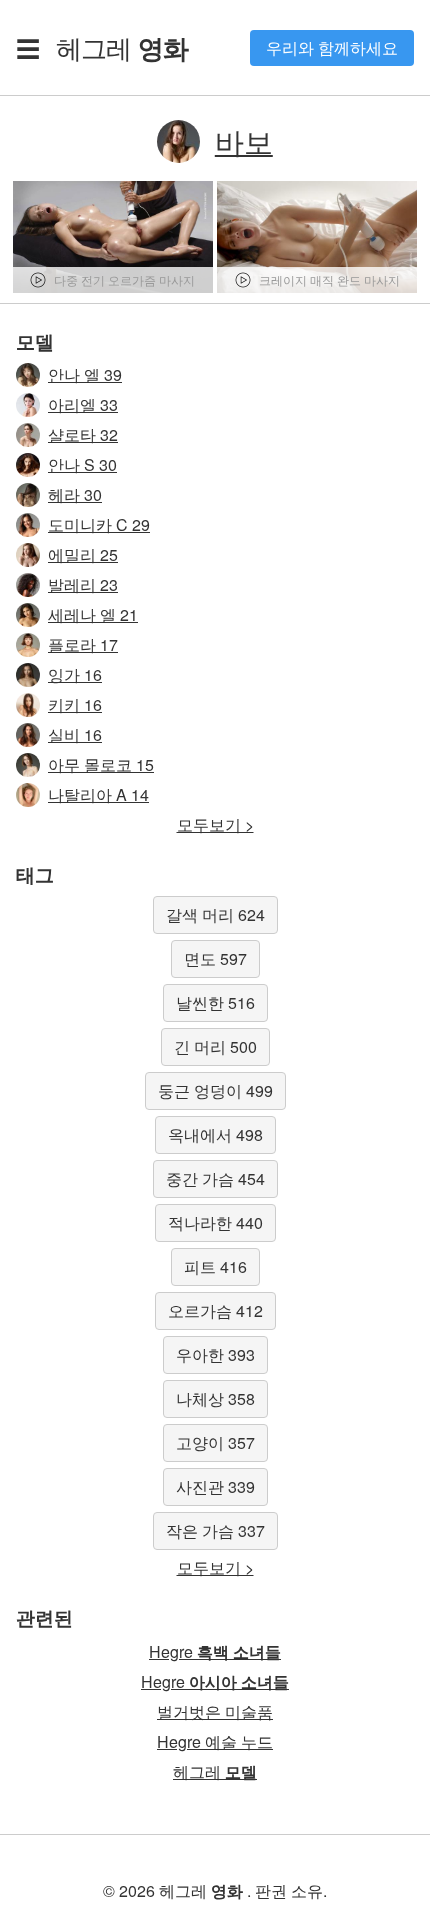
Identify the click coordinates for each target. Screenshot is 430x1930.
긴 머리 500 (215, 1046)
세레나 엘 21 (93, 614)
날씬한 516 (215, 1002)
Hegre (215, 1651)
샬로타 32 (83, 434)
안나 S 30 (82, 464)
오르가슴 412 (215, 1310)
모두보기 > (215, 824)
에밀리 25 (83, 554)
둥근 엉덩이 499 (215, 1090)
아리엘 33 (83, 404)
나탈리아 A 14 (98, 794)
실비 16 (75, 734)
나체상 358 (215, 1398)
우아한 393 (215, 1354)
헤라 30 (75, 494)
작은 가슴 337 (215, 1530)
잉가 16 (75, 674)
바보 (244, 140)
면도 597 (215, 958)
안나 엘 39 (85, 374)
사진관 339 (215, 1486)
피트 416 (215, 1266)
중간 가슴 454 (215, 1178)
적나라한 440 (215, 1222)
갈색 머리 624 (215, 914)
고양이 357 (215, 1442)
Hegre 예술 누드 (215, 1741)
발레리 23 (83, 584)
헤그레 (122, 47)
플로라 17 (83, 644)
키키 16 (75, 704)
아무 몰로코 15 (101, 764)
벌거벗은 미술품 (215, 1711)
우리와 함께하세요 (332, 47)
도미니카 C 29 (99, 524)
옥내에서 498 (215, 1134)
